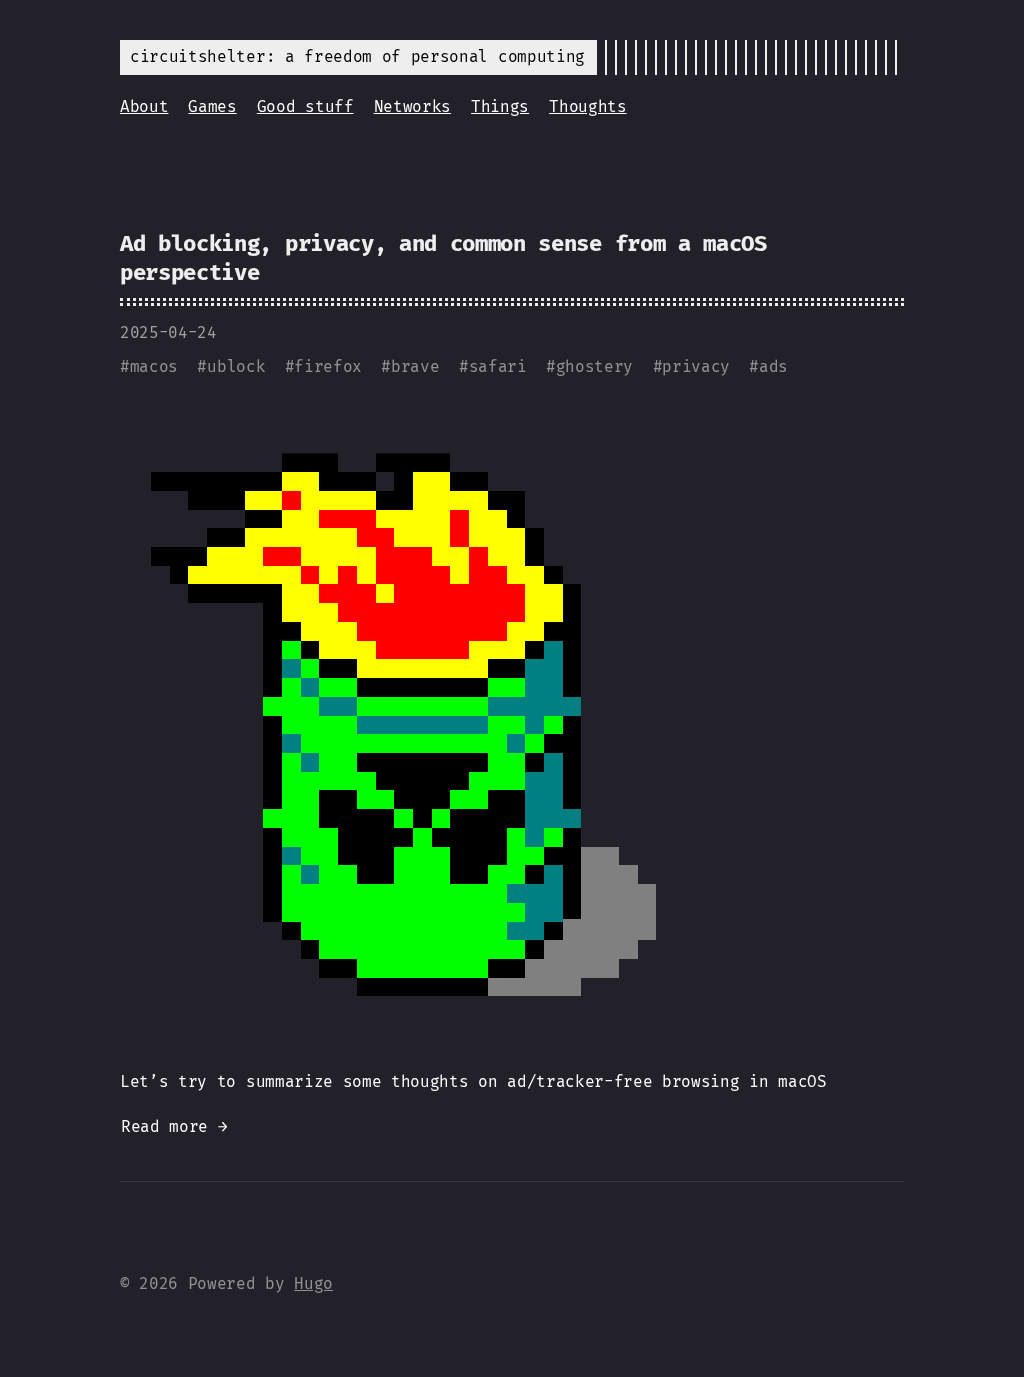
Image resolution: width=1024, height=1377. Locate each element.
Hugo (313, 1283)
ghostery (594, 366)
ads (773, 366)
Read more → (174, 1126)
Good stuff (305, 106)
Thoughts (587, 106)
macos (154, 366)
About (144, 106)
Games (212, 106)
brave (415, 366)
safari (498, 366)
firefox (328, 366)
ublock (236, 366)
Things (500, 106)
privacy (696, 366)
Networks (412, 106)
